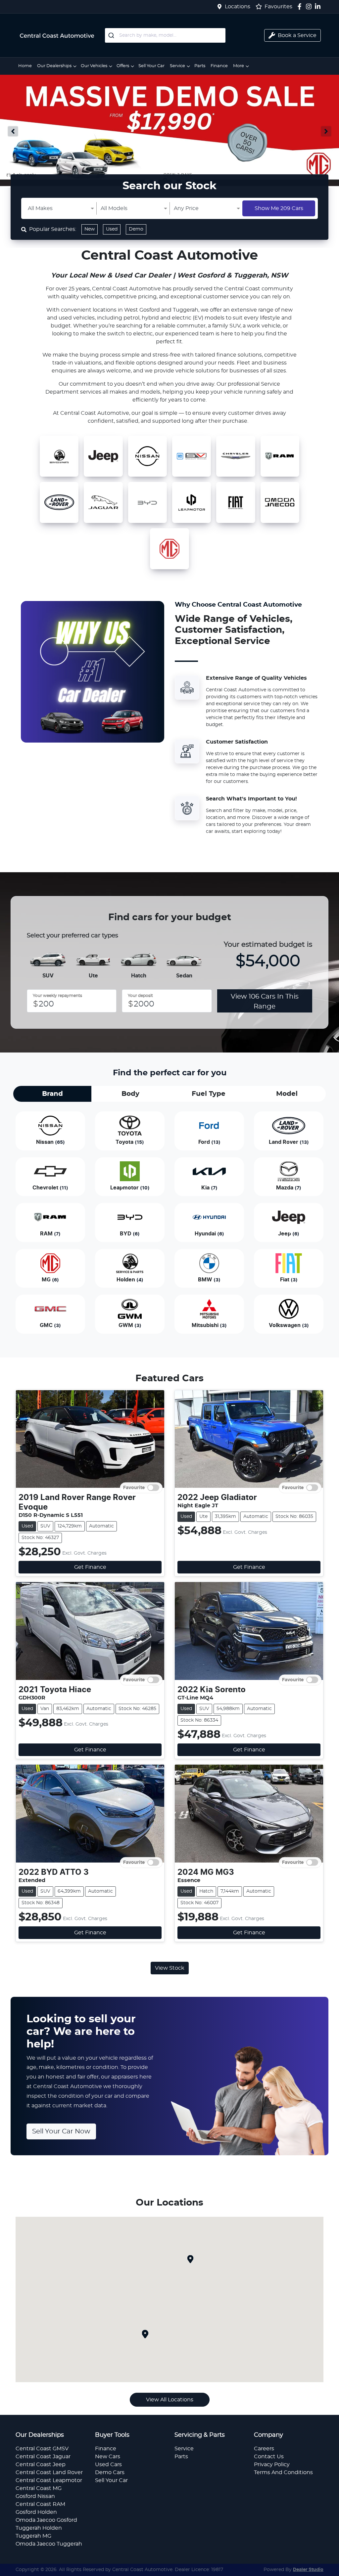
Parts (200, 66)
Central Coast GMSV (42, 2449)
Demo (136, 229)
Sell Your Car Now (61, 2131)
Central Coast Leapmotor (49, 2480)
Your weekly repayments (57, 996)
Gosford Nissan (35, 2496)
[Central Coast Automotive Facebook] (301, 6)
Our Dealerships (54, 66)
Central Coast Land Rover (49, 2472)
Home (25, 66)
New (90, 229)
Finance (219, 66)
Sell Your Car (151, 66)
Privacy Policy (272, 2465)
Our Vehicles (94, 66)
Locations (238, 7)
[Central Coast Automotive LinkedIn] (319, 6)
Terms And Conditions (283, 2472)
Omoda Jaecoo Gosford (46, 2520)
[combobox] (165, 35)
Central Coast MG (39, 2488)
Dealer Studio (308, 2570)
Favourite (134, 1488)
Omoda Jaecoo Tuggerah (49, 2544)
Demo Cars (110, 2472)
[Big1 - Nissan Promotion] (169, 131)
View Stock (170, 1968)
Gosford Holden (36, 2512)
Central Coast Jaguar (43, 2457)
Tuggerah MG (33, 2536)
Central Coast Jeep (41, 2465)
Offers (123, 66)
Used (112, 229)
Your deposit (140, 996)
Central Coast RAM (40, 2504)
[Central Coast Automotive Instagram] (310, 6)
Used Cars (108, 2465)
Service (177, 66)
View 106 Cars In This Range (265, 1002)
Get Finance (90, 1567)
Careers (264, 2449)
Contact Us (269, 2457)
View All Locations (170, 2400)
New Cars (108, 2457)
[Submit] (112, 35)
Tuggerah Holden (39, 2528)
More (239, 66)
